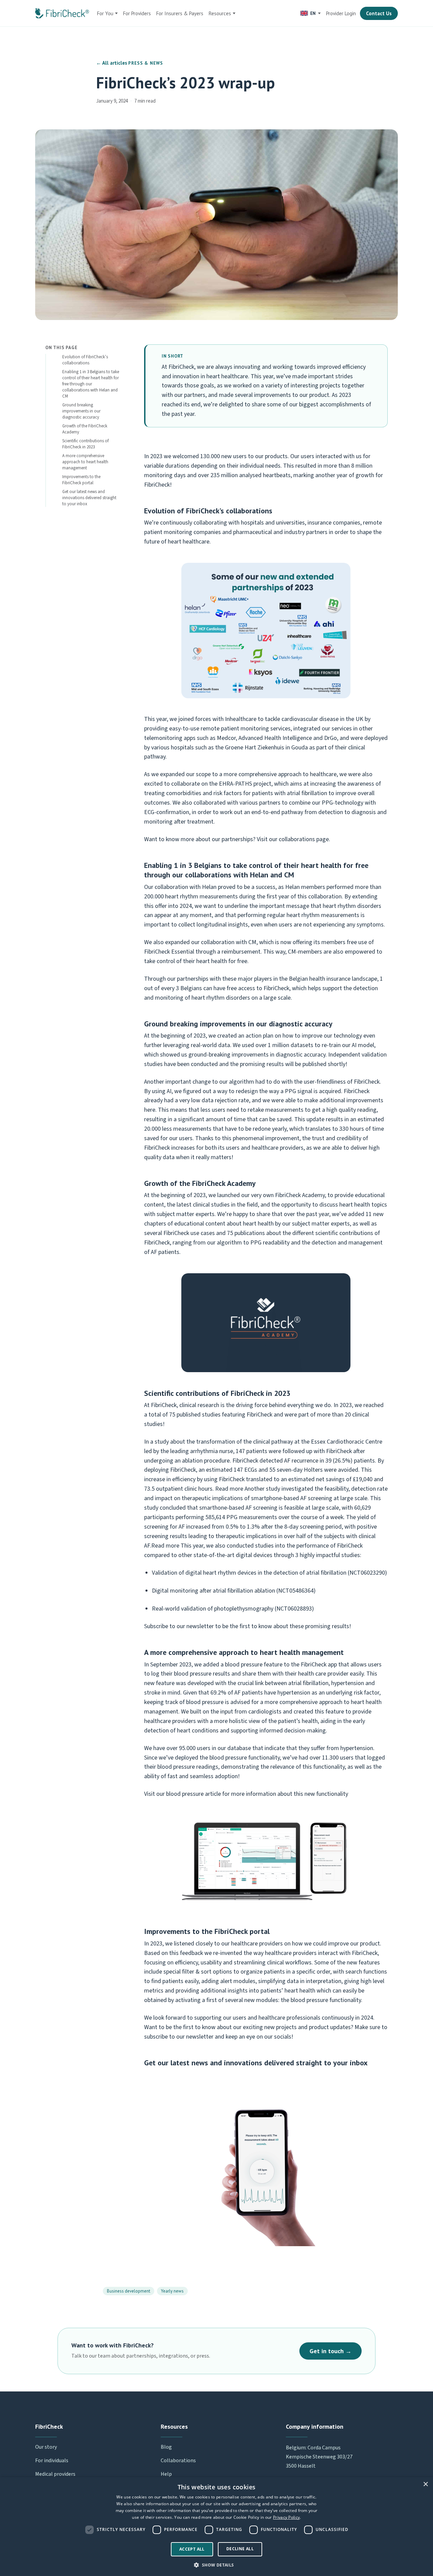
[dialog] (216, 2527)
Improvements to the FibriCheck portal (81, 480)
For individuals (52, 2461)
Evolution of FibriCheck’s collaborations (85, 360)
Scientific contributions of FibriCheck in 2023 (85, 444)
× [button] (425, 2484)
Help (166, 2474)
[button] (216, 2565)
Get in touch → (331, 2351)
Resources (220, 13)
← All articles (112, 63)
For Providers (137, 13)
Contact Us (379, 13)
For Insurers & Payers (180, 13)
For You (105, 13)
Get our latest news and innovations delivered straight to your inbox (89, 498)
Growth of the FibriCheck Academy (85, 429)
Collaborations (178, 2461)
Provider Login (341, 13)
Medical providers (55, 2474)
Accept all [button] (192, 2549)
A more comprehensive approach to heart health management (85, 462)
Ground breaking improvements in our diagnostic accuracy (81, 411)
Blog (166, 2447)
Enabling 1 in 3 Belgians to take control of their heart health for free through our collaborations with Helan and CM (91, 384)
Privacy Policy (286, 2517)
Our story (46, 2447)
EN (313, 13)
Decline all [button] (240, 2549)
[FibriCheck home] (62, 13)
